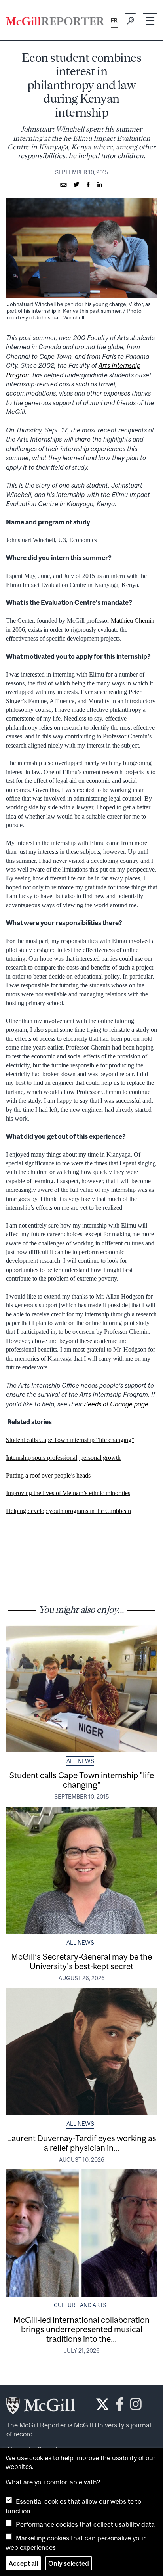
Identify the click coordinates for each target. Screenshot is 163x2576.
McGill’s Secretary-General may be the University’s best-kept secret (81, 1961)
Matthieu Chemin (133, 621)
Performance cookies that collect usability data (85, 2524)
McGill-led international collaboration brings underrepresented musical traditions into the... (81, 2329)
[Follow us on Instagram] (136, 2407)
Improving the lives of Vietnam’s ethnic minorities (68, 1493)
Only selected (69, 2563)
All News (80, 1761)
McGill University (99, 2425)
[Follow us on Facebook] (120, 2407)
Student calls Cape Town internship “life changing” (70, 1440)
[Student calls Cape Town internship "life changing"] (81, 1689)
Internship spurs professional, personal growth (63, 1458)
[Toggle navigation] (150, 21)
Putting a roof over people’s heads (48, 1475)
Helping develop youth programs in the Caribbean (68, 1511)
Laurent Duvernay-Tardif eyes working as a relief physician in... (81, 2143)
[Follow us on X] (102, 2404)
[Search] (130, 21)
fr (114, 20)
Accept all (23, 2563)
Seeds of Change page (116, 1404)
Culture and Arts (80, 2305)
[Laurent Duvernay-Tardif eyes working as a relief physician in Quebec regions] (81, 2052)
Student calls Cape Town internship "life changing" (81, 1780)
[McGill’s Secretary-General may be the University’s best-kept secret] (81, 1870)
